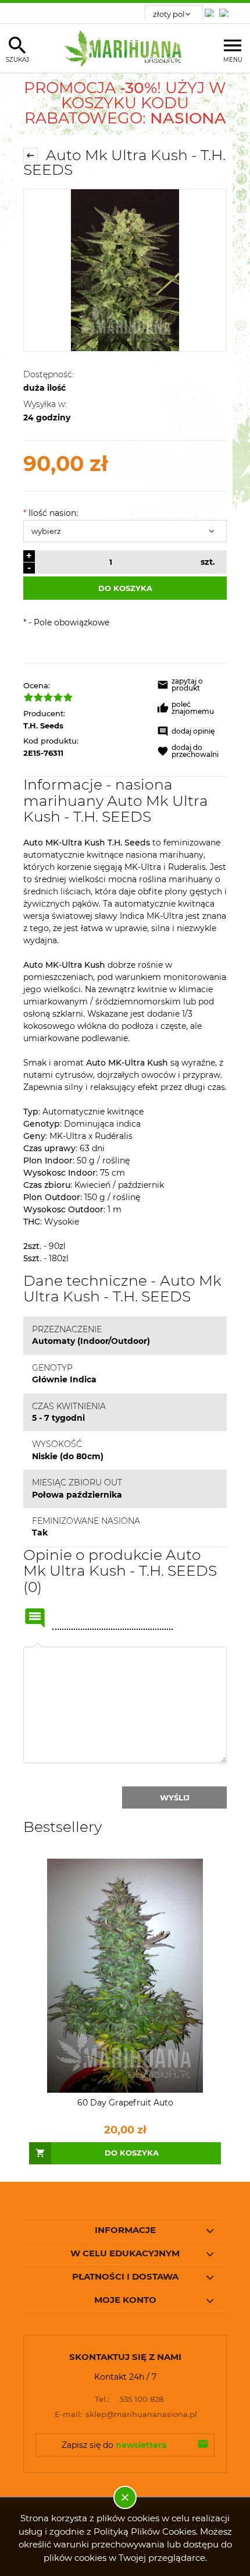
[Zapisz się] (203, 2445)
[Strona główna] (125, 48)
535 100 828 (129, 2399)
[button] (192, 687)
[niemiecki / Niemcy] (212, 10)
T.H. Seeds (43, 726)
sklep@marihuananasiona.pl (126, 2414)
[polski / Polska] (226, 10)
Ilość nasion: (51, 513)
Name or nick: (35, 1618)
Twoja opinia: (38, 1647)
